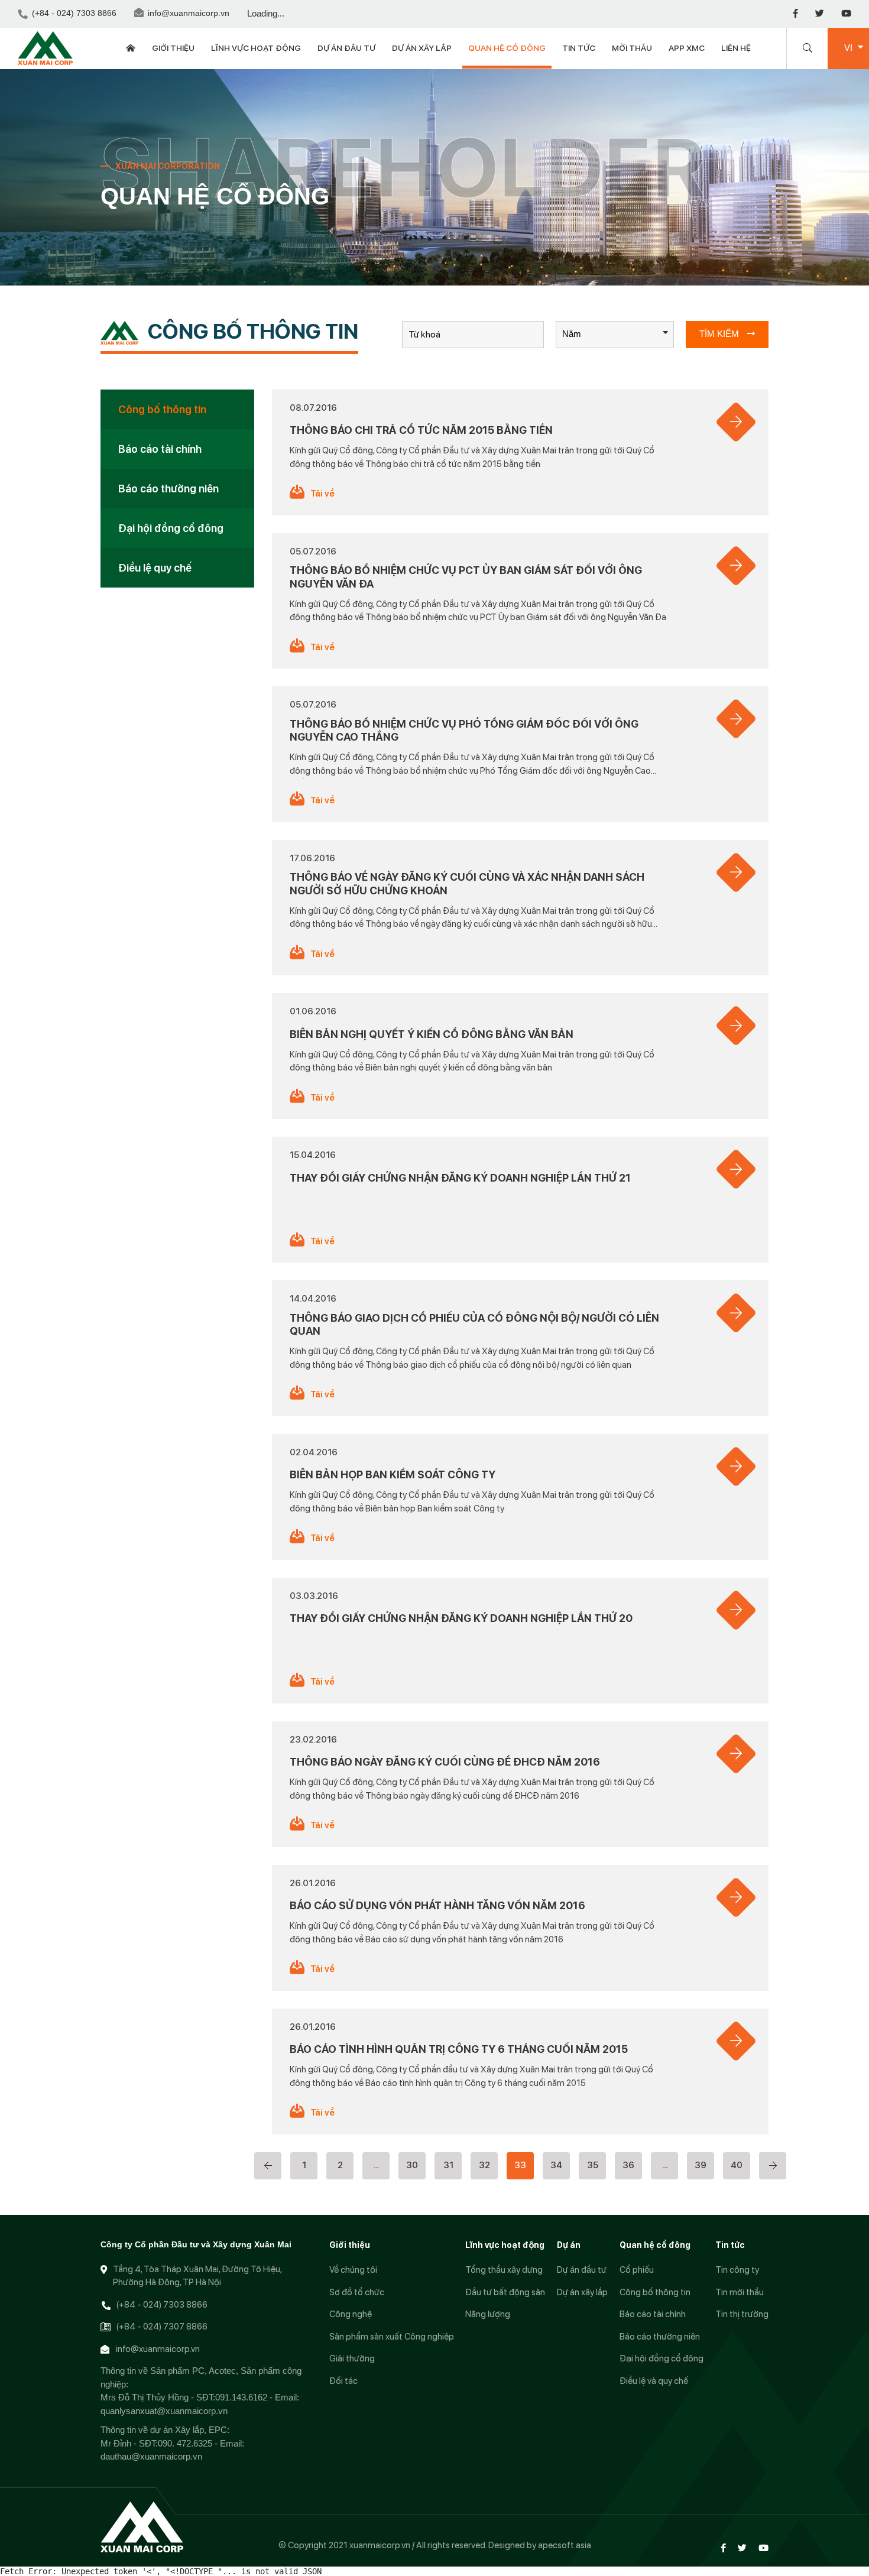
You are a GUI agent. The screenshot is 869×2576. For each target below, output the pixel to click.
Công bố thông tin (162, 409)
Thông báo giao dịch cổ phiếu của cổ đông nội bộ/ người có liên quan (474, 1325)
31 (448, 2165)
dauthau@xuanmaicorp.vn (151, 2456)
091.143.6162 (241, 2397)
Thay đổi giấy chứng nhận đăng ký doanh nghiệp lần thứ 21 (460, 1178)
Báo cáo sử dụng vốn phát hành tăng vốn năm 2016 (437, 1905)
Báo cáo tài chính (160, 449)
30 (412, 2165)
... (376, 2165)
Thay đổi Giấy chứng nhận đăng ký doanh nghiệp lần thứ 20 (461, 1618)
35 (593, 2165)
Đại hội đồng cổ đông (171, 528)
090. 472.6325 (185, 2443)
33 (520, 2165)
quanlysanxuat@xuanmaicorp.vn (164, 2411)
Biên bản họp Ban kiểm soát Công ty (393, 1474)
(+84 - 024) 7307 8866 (162, 2327)
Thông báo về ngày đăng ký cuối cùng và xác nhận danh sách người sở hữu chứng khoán (467, 884)
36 (628, 2165)
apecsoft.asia (565, 2545)
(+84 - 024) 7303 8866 (74, 14)
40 (737, 2165)
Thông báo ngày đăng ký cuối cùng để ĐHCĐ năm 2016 (445, 1762)
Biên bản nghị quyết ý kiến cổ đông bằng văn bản (432, 1034)
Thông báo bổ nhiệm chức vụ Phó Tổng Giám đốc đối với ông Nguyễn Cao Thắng (464, 731)
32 (484, 2165)
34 (556, 2165)
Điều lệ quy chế (155, 568)
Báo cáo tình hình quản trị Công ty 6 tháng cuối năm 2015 (459, 2049)
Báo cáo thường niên (168, 489)
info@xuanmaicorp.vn (189, 14)
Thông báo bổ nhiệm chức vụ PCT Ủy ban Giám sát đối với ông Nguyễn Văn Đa (466, 577)
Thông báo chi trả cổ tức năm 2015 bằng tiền (421, 430)
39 (701, 2165)
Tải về (322, 494)
